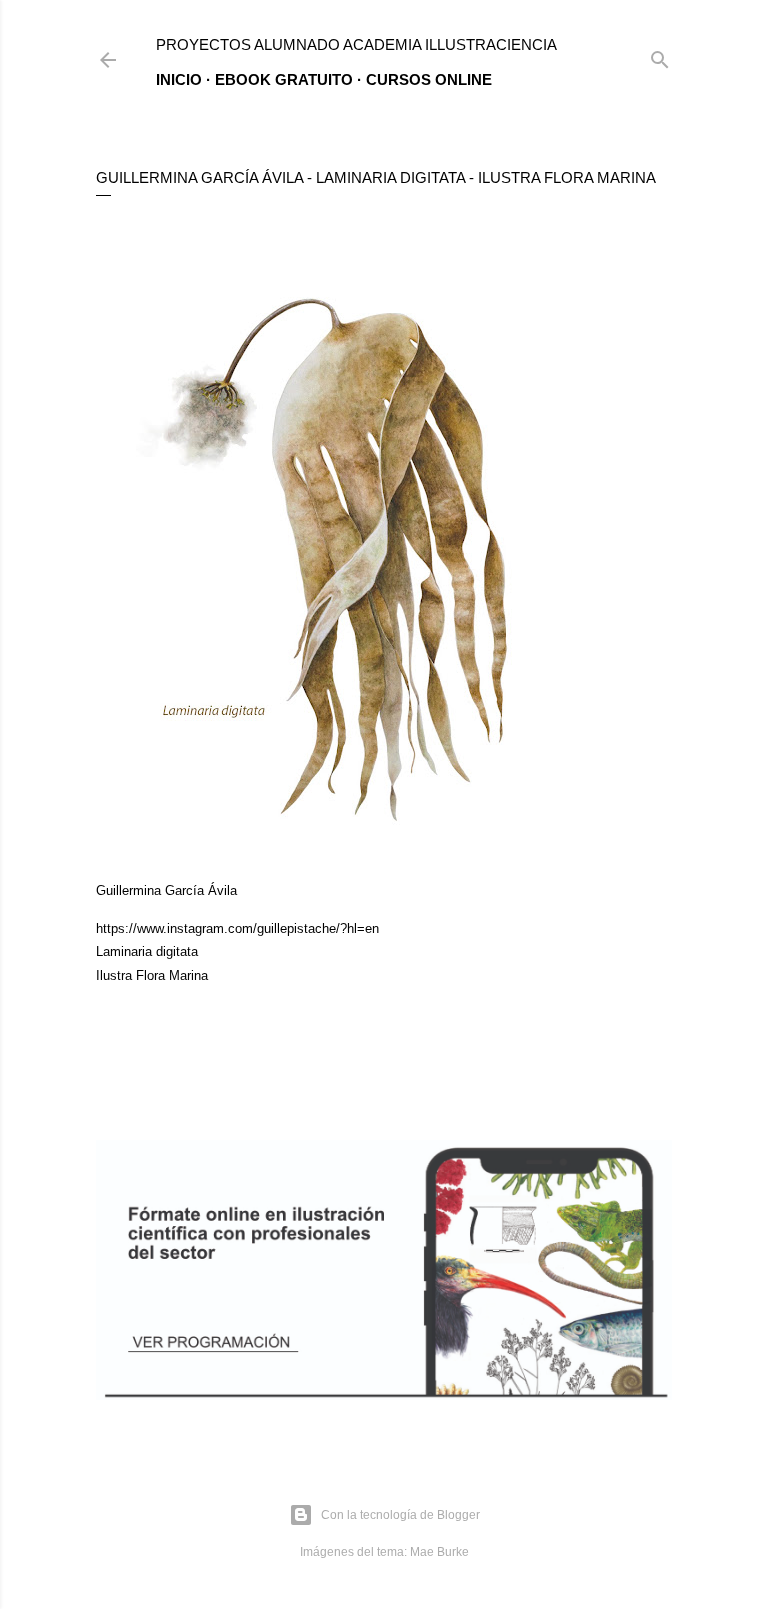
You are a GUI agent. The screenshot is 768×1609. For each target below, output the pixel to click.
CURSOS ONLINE (429, 79)
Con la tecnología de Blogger (400, 1515)
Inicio (179, 79)
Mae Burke (439, 1552)
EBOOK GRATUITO (284, 79)
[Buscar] (660, 55)
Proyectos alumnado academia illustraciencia (356, 44)
